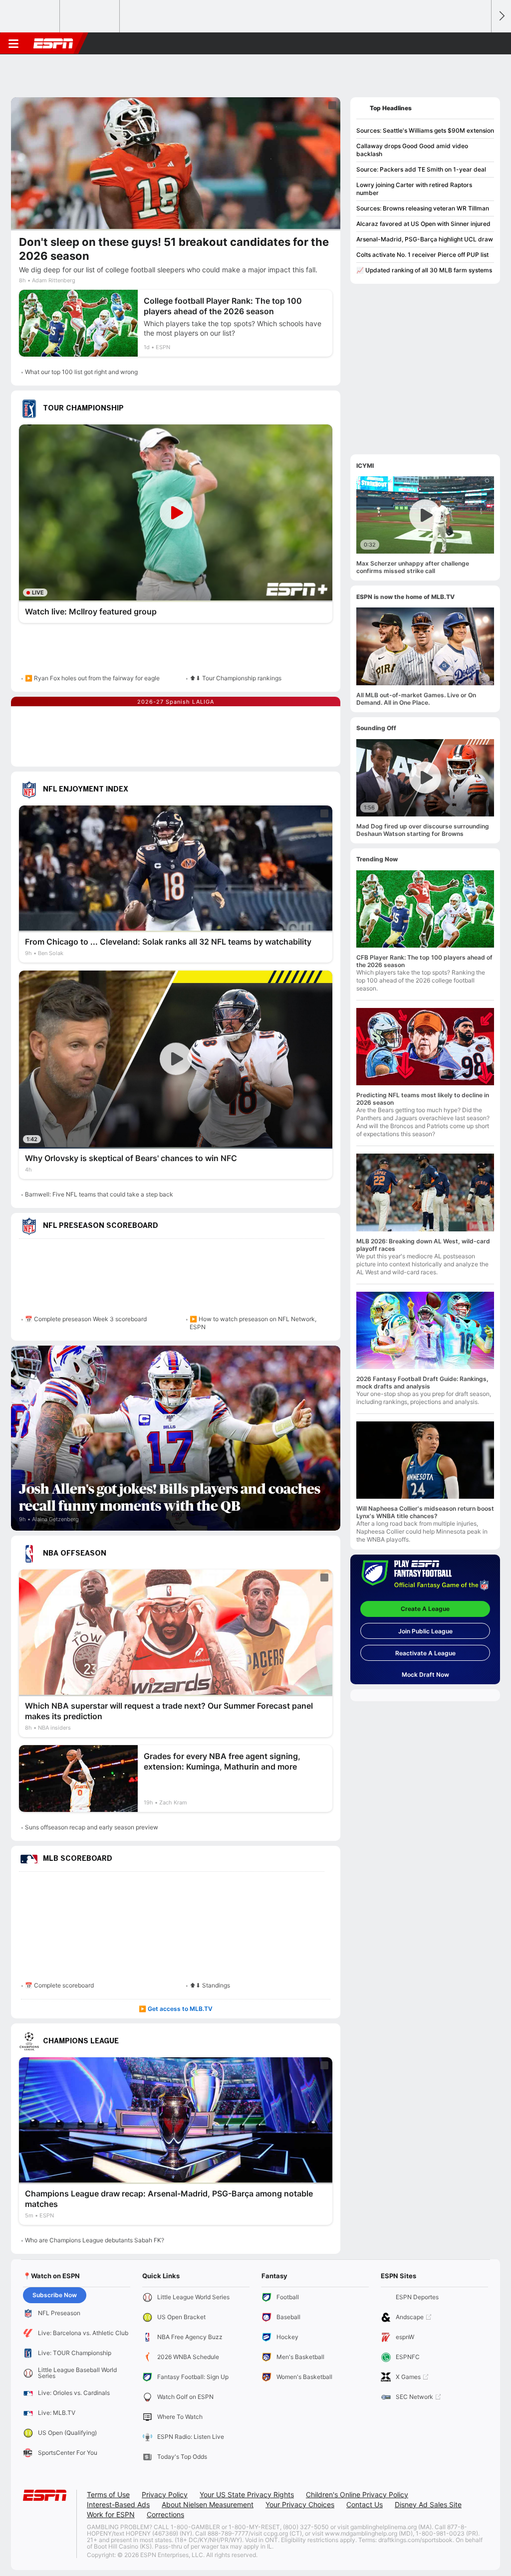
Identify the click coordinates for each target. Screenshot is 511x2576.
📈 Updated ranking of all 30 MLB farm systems (424, 270)
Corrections (165, 2514)
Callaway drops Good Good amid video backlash (412, 150)
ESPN (53, 43)
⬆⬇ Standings (210, 1985)
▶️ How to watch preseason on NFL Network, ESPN (253, 1323)
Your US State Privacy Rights (247, 2494)
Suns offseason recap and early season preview (92, 1827)
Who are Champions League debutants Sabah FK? (95, 2240)
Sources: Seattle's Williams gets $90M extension (425, 130)
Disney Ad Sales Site (428, 2504)
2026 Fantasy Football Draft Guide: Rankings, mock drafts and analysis (422, 1383)
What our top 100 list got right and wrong (81, 372)
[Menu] (13, 43)
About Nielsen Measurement (208, 2504)
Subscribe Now (55, 2295)
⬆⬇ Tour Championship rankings (236, 678)
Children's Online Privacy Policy (357, 2494)
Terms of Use (108, 2494)
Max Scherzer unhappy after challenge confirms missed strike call (413, 567)
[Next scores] (501, 16)
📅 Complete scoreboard (59, 1985)
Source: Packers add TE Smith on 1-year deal (421, 169)
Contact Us (365, 2504)
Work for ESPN (111, 2514)
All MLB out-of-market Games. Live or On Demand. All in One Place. (416, 699)
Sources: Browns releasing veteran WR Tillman (423, 208)
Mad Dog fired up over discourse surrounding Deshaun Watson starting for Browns (423, 830)
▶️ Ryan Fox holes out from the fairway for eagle (92, 678)
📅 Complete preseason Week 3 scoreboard (86, 1319)
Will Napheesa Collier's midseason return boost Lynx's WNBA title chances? (425, 1512)
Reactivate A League (425, 1653)
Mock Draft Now (425, 1675)
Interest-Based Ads (118, 2504)
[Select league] (30, 16)
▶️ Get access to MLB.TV (176, 2009)
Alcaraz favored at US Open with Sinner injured (423, 224)
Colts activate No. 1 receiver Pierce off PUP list (422, 255)
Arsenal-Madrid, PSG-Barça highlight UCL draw (425, 239)
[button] (479, 43)
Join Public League (425, 1631)
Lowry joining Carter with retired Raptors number (414, 189)
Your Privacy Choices (300, 2504)
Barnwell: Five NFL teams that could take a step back (99, 1194)
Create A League (425, 1609)
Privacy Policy (165, 2494)
